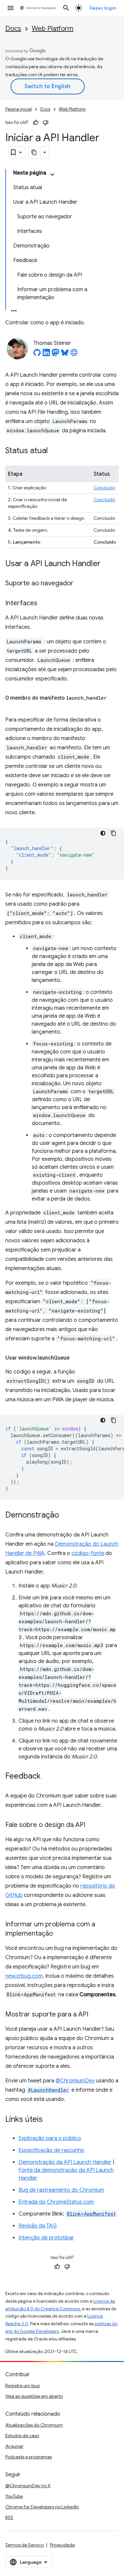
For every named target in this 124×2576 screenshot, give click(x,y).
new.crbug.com (24, 1976)
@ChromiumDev (75, 2081)
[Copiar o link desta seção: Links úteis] (49, 2120)
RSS (9, 2517)
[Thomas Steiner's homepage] (74, 354)
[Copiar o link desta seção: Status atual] (55, 451)
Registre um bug (22, 2386)
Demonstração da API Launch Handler (65, 2162)
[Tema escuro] (103, 833)
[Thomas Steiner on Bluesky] (65, 354)
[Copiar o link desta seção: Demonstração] (66, 1516)
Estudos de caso (22, 2436)
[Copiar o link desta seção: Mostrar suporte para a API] (95, 2015)
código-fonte (88, 1553)
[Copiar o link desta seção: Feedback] (47, 1777)
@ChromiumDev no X (28, 2486)
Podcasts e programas (29, 2457)
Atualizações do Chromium (34, 2425)
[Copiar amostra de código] (113, 833)
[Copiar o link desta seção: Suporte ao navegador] (80, 584)
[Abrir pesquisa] (66, 8)
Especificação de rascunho (51, 2150)
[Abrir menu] (11, 8)
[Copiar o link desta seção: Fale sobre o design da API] (92, 1825)
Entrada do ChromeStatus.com (56, 2202)
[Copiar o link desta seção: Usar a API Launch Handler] (107, 564)
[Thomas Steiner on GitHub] (37, 354)
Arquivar (14, 2446)
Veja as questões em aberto (34, 2396)
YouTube (14, 2496)
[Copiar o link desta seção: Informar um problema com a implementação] (60, 1934)
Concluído (104, 488)
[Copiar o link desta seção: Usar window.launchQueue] (76, 1358)
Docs (13, 29)
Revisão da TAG (38, 2226)
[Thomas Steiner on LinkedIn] (46, 354)
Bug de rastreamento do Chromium (61, 2190)
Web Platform (53, 29)
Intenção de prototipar (46, 2238)
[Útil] (36, 123)
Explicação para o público (50, 2138)
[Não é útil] (46, 123)
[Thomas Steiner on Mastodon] (56, 354)
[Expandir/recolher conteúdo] (52, 175)
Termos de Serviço (24, 2545)
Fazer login (103, 8)
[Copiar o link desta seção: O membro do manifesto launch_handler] (12, 706)
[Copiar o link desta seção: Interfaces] (44, 604)
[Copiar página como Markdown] (34, 152)
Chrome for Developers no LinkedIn (42, 2507)
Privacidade (62, 2545)
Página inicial (19, 109)
